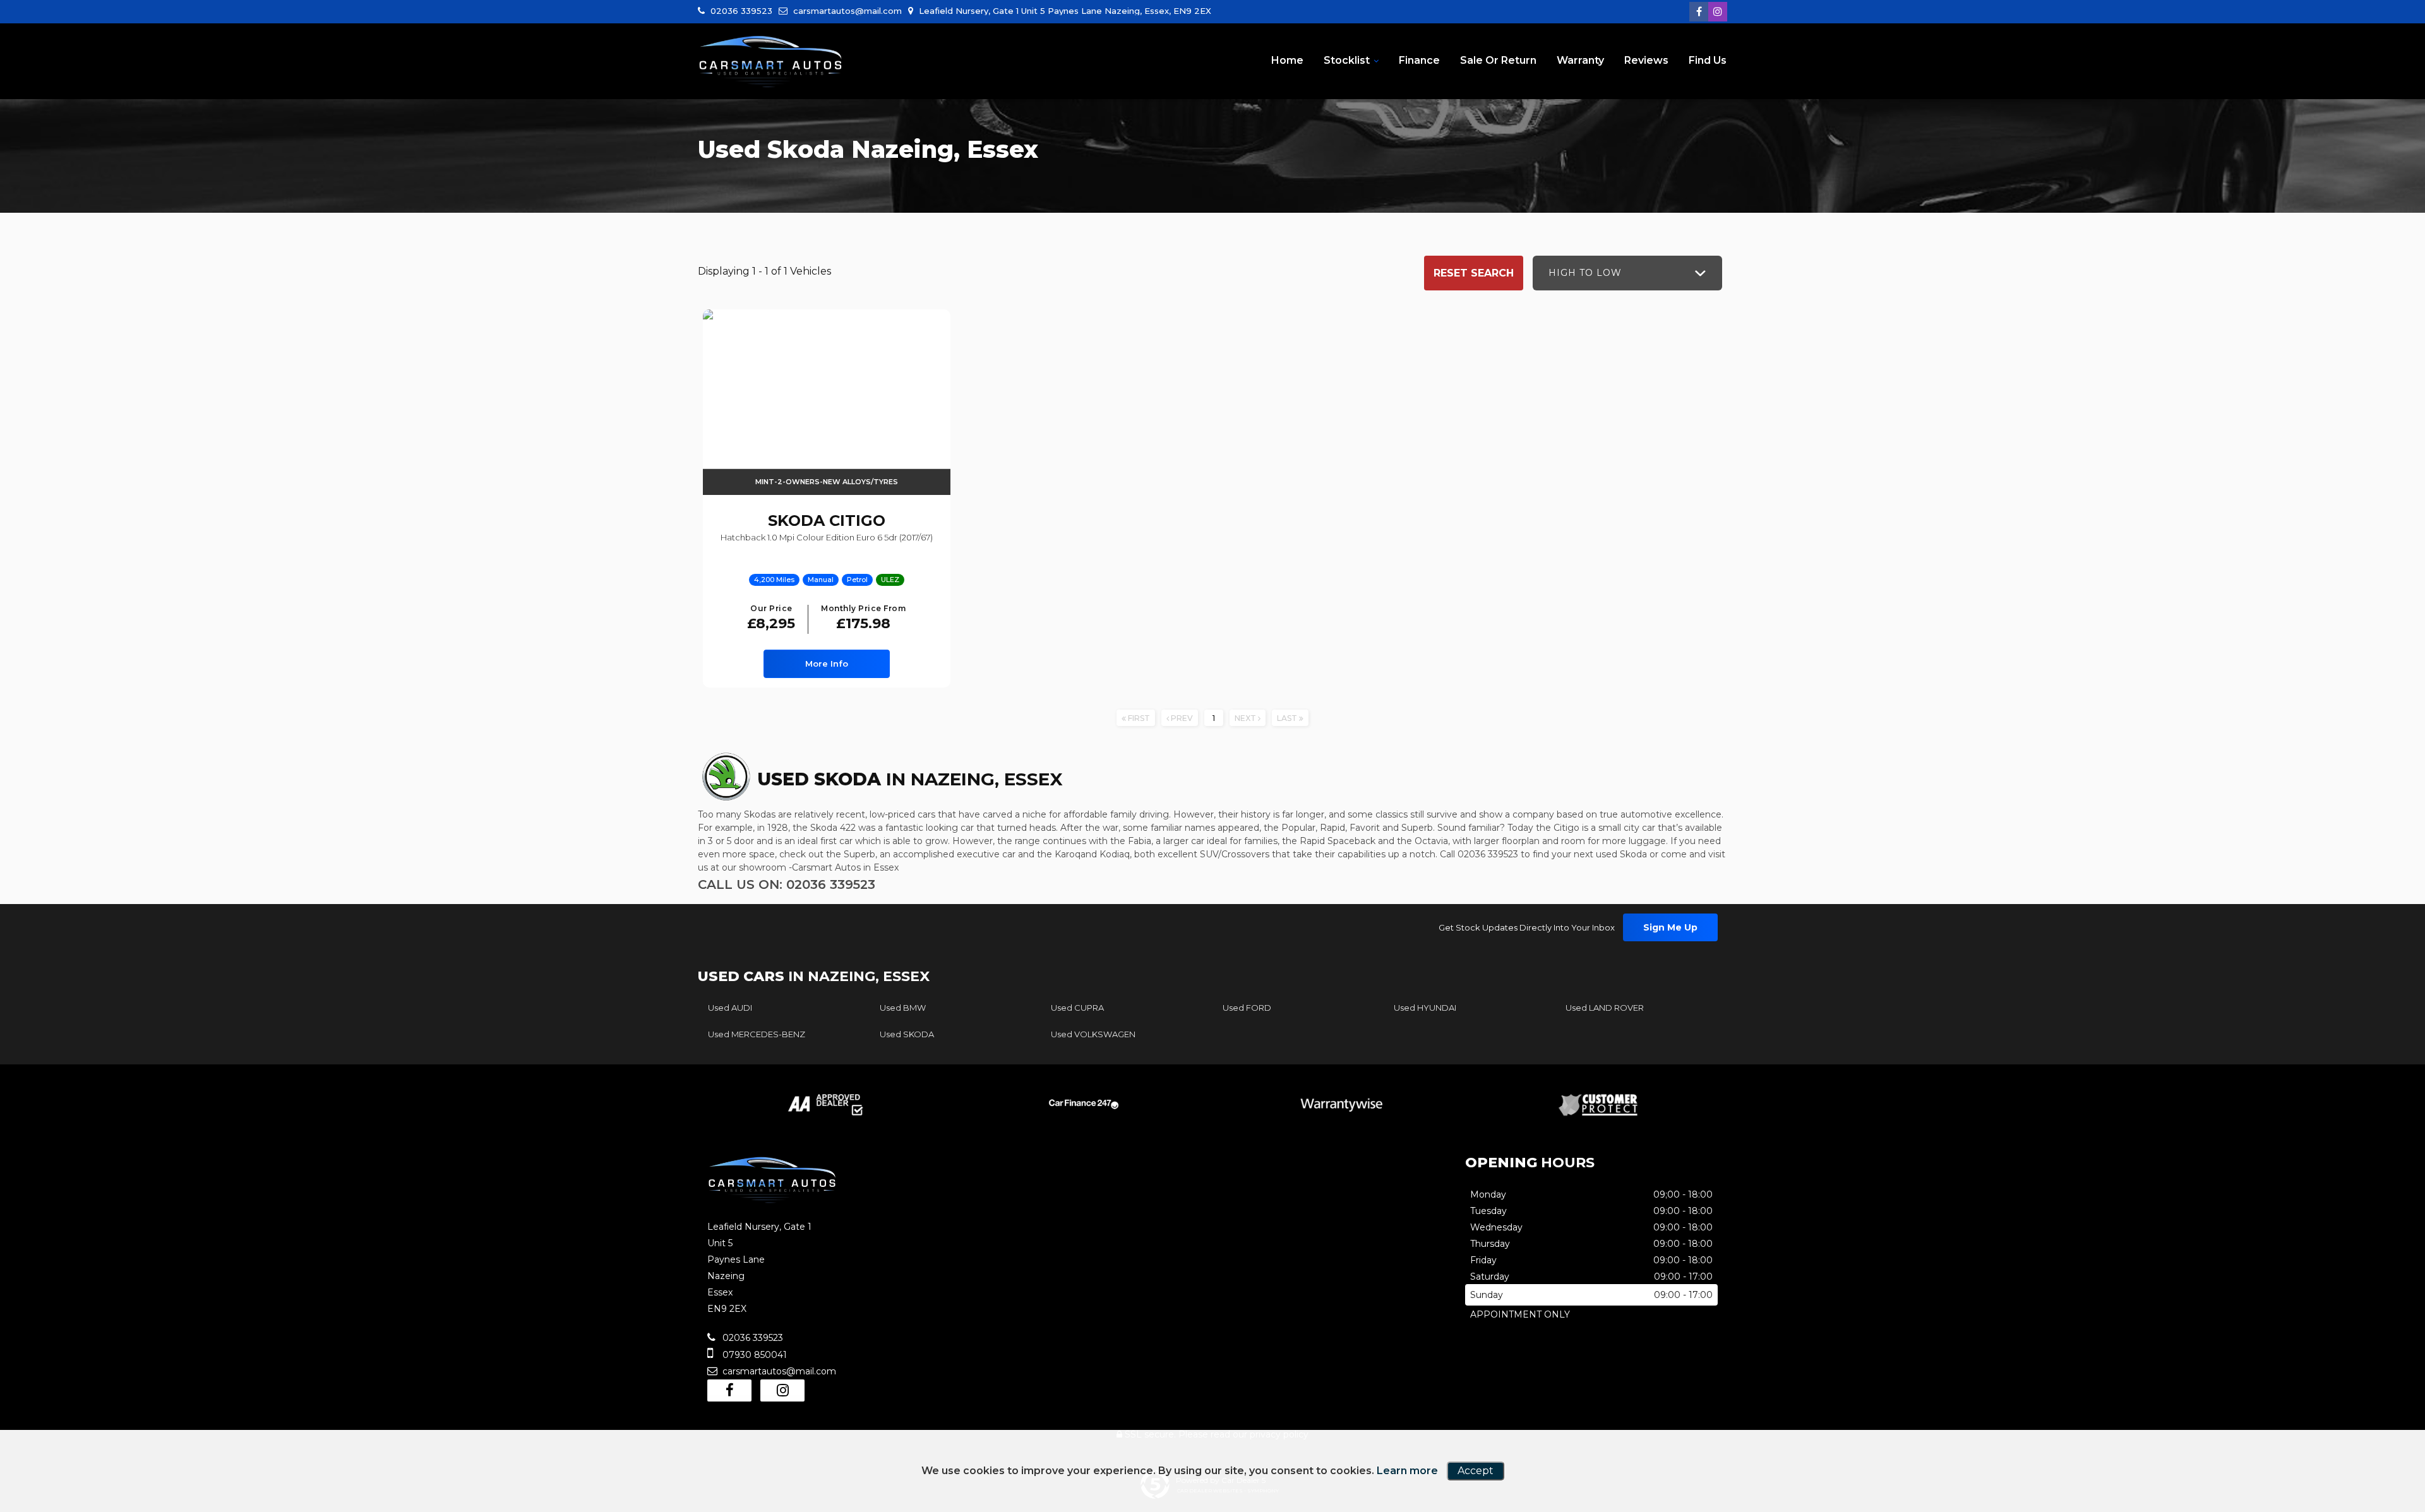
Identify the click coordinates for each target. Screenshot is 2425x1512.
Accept (1476, 1471)
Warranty (1580, 60)
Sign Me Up (1670, 927)
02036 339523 (740, 11)
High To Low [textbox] (1585, 273)
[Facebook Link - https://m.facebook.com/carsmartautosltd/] (1699, 12)
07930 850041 (753, 1355)
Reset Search (1474, 273)
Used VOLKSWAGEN (1093, 1034)
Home (1287, 60)
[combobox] (1627, 273)
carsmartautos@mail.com (846, 11)
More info (827, 664)
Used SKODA (907, 1034)
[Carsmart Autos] (770, 62)
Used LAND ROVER (1605, 1008)
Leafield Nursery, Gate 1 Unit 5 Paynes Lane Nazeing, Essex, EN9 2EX (1064, 11)
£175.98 (863, 618)
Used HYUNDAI (1425, 1008)
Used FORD (1247, 1008)
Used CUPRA (1077, 1008)
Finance (1419, 60)
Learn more (1407, 1471)
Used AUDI (730, 1008)
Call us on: (787, 884)
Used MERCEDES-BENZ (757, 1034)
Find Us (1708, 60)
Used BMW (903, 1008)
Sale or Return (1498, 60)
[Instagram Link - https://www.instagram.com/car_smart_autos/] (1718, 12)
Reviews (1646, 60)
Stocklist (1347, 60)
